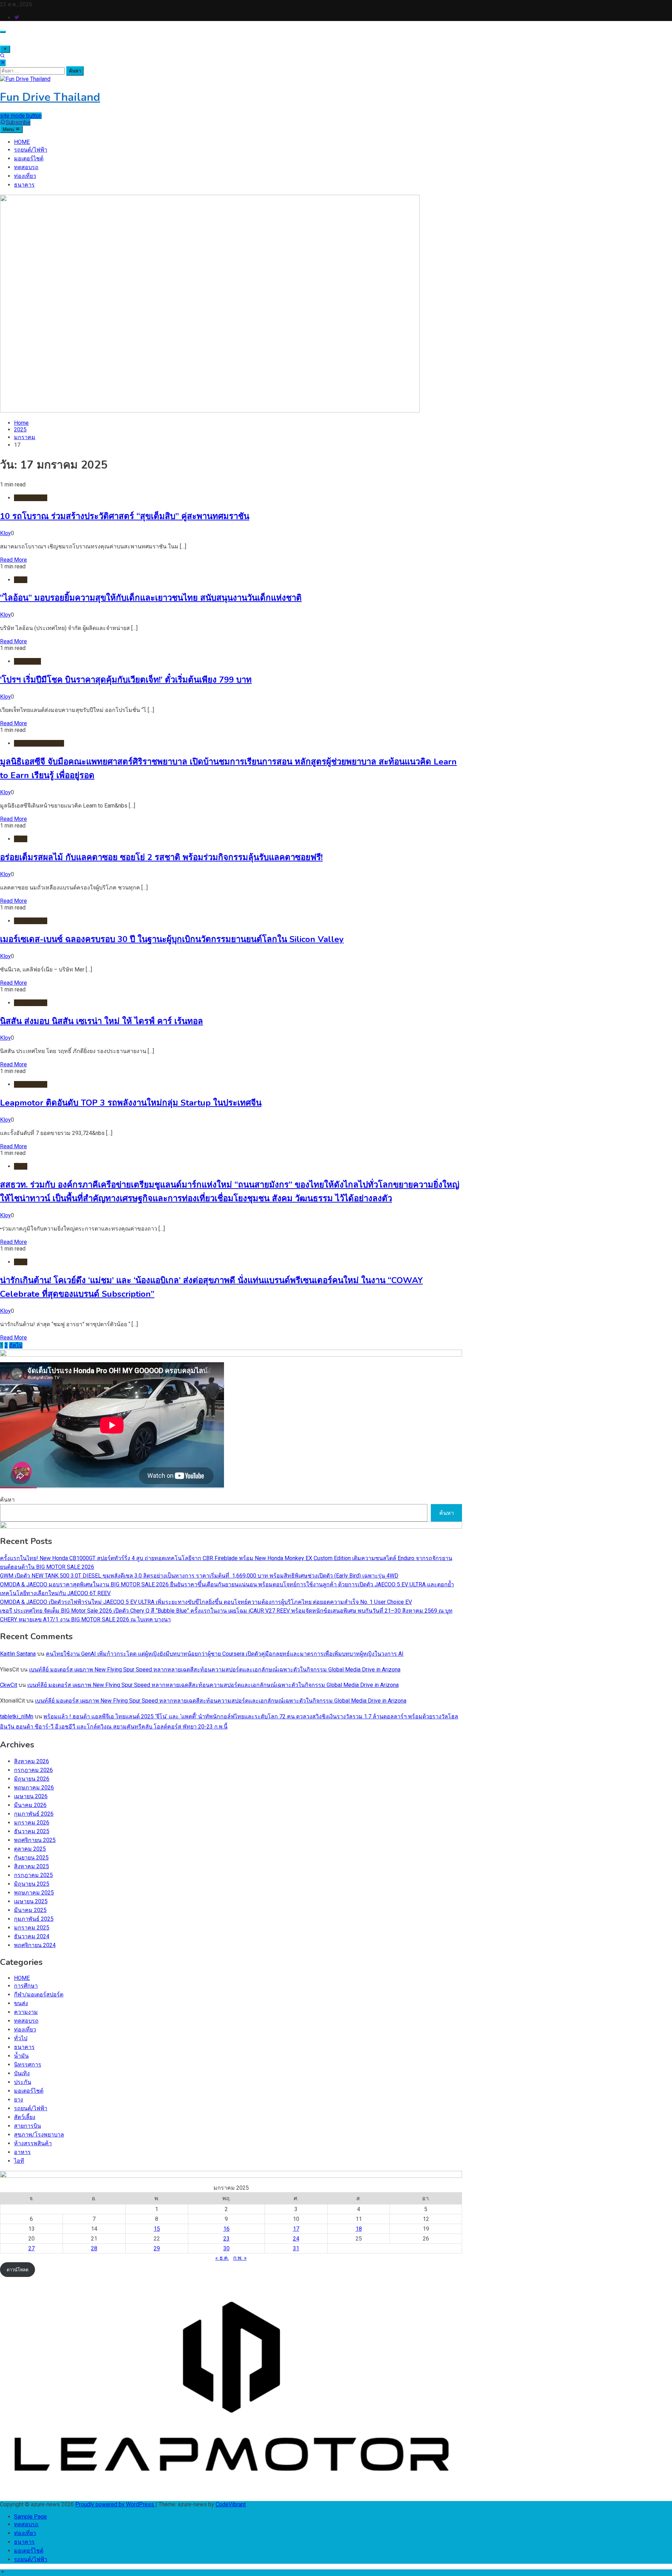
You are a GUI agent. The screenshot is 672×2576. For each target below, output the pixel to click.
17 (296, 2229)
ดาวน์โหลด (17, 2270)
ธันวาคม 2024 (32, 1936)
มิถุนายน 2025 (32, 1884)
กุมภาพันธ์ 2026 (34, 1814)
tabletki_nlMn (17, 1716)
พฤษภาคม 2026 (34, 1788)
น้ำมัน (21, 2056)
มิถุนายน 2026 (32, 1779)
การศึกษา (26, 1986)
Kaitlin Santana (18, 1654)
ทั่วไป (21, 580)
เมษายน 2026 (31, 1796)
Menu (9, 129)
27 (31, 2248)
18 (359, 2229)
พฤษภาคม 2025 (34, 1893)
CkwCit (9, 1685)
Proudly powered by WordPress (115, 2504)
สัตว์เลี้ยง (25, 2117)
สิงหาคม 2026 (31, 1761)
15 (157, 2229)
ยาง (19, 2100)
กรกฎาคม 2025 (33, 1875)
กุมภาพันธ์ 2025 (34, 1919)
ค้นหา (7, 1500)
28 (94, 2248)
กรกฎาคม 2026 (33, 1770)
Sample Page (30, 2517)
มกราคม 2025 (32, 1928)
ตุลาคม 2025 (30, 1849)
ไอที (19, 2161)
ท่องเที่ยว (25, 176)
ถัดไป (16, 1345)
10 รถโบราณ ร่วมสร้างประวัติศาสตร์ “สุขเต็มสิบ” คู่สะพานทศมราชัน (125, 516)
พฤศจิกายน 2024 (35, 1945)
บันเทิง (22, 2073)
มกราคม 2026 (32, 1823)
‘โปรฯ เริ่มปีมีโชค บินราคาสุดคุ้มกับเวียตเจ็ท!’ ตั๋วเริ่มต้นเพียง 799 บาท (126, 680)
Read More (13, 560)
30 (226, 2248)
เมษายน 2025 (31, 1901)
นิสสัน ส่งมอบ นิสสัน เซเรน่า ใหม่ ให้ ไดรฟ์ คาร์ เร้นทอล (101, 1021)
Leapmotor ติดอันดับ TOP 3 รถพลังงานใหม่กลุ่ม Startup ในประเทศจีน (131, 1103)
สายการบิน (27, 661)
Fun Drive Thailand (50, 97)
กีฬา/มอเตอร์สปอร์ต (39, 1995)
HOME (22, 142)
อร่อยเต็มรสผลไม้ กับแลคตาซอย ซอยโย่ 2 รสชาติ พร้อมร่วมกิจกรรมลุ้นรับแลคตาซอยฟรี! (161, 857)
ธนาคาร (24, 185)
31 (296, 2248)
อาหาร (22, 2152)
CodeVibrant (231, 2504)
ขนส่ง (21, 2003)
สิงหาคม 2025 (31, 1866)
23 (226, 2239)
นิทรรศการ (28, 2065)
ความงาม (26, 2012)
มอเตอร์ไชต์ (29, 158)
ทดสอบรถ (26, 167)
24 (296, 2239)
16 (226, 2229)
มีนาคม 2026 (30, 1805)
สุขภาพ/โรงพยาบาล (39, 743)
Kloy (5, 533)
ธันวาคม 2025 (32, 1831)
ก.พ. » (240, 2258)
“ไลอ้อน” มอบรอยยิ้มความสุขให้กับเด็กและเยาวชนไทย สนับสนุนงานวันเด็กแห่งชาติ (151, 598)
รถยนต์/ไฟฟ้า (31, 150)
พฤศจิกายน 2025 (35, 1840)
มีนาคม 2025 (30, 1910)
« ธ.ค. (222, 2258)
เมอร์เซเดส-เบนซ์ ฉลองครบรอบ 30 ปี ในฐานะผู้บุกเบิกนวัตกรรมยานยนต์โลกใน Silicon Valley (172, 939)
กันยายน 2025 (31, 1858)
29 (157, 2248)
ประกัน (23, 2082)
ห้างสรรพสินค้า (33, 2143)
